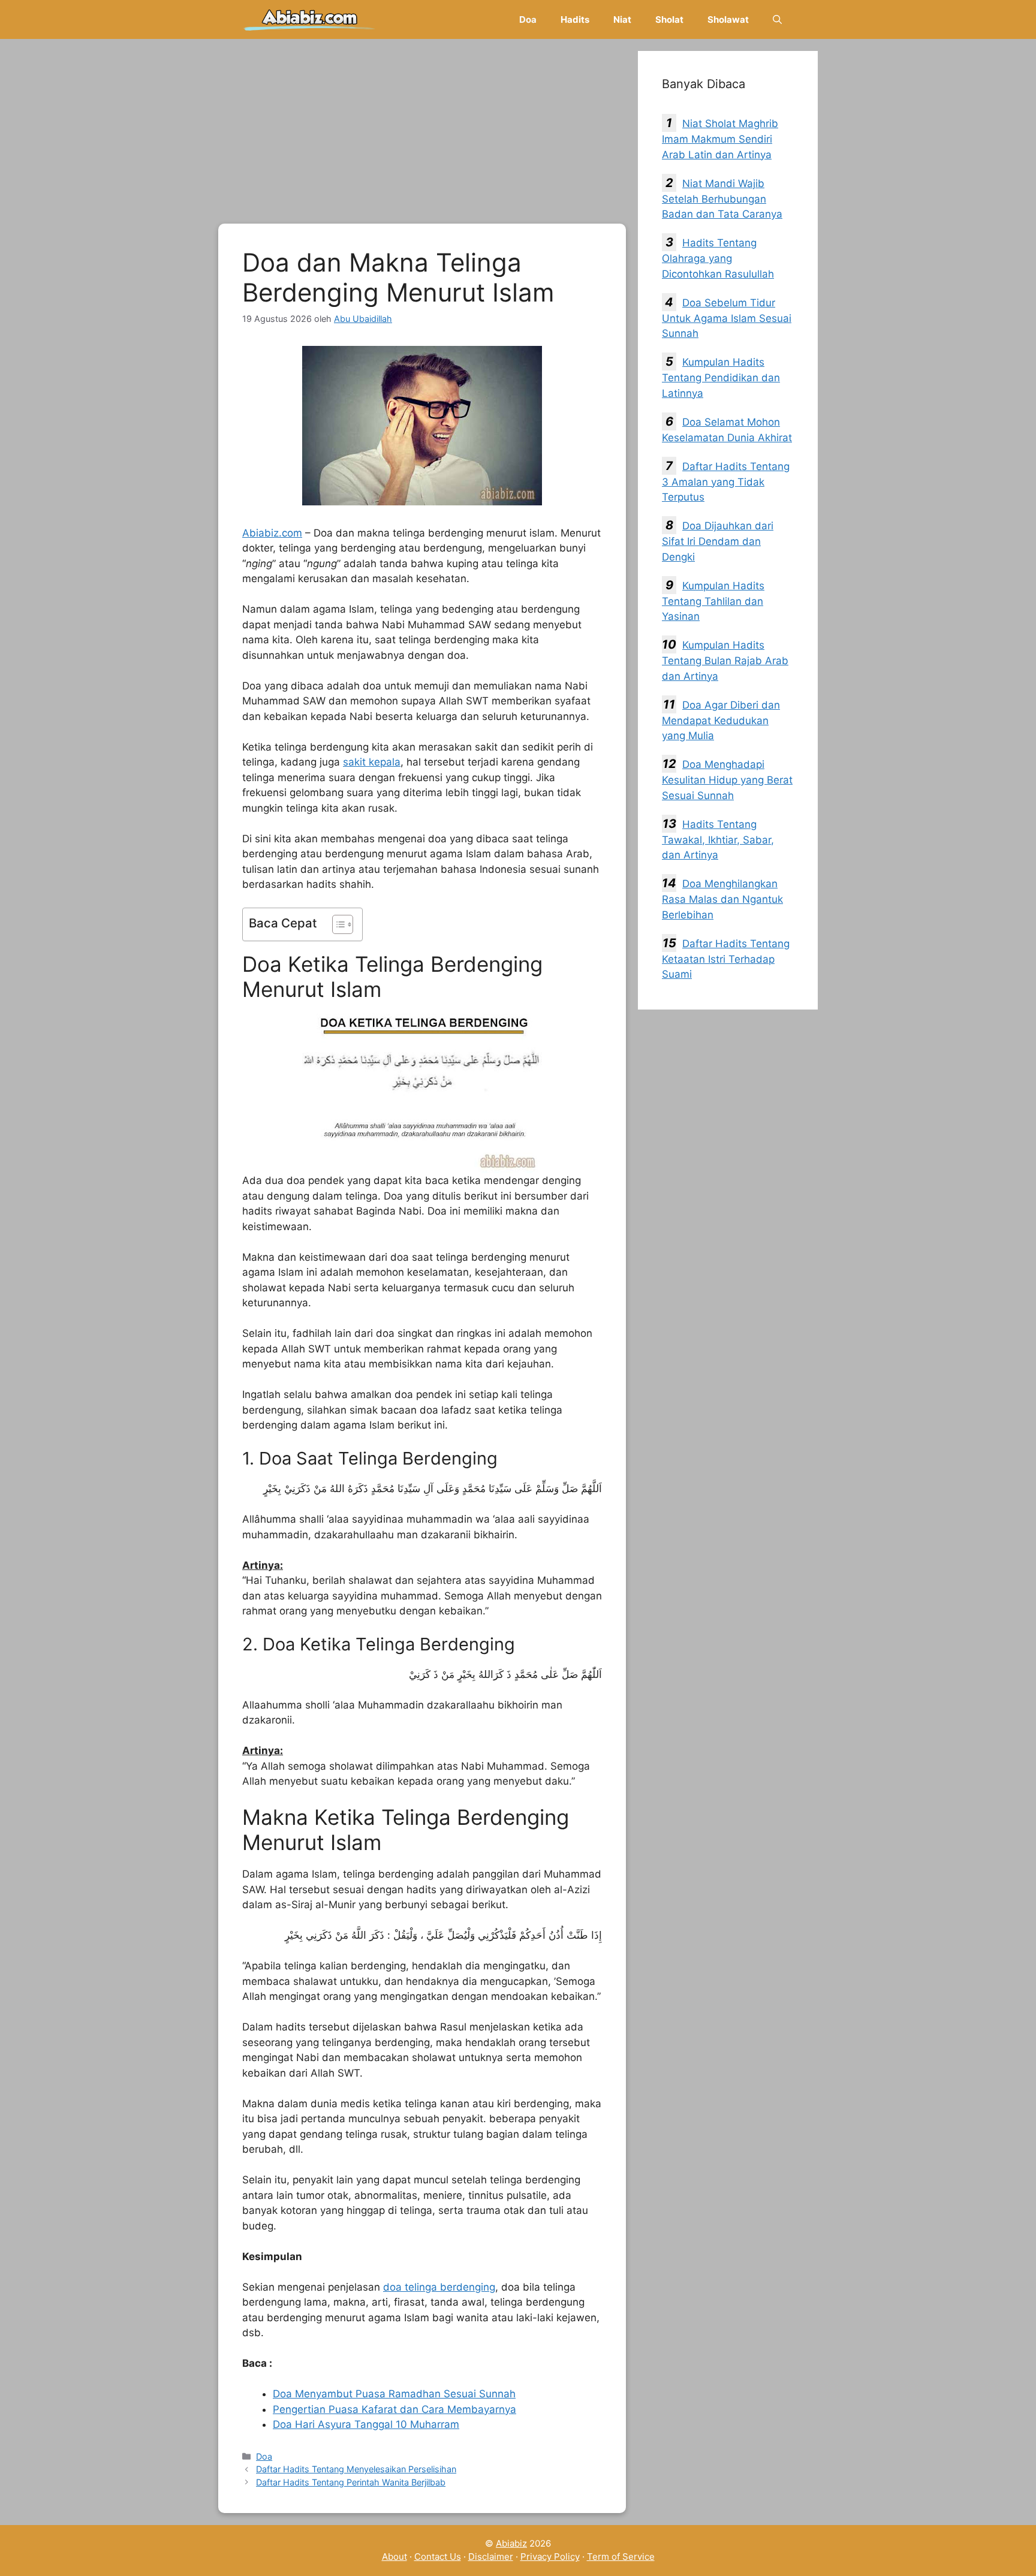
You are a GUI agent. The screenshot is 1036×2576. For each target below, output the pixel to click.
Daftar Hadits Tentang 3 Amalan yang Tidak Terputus (726, 482)
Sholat (669, 19)
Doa (528, 19)
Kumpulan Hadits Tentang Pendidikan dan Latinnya (721, 378)
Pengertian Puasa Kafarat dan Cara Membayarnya (394, 2409)
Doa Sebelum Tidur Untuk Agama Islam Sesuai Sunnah (727, 318)
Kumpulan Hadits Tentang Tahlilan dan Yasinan (713, 601)
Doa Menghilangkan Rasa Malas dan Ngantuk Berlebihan (722, 899)
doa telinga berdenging (439, 2287)
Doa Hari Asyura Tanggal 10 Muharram (366, 2424)
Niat (622, 19)
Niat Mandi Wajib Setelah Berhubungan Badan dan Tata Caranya (722, 199)
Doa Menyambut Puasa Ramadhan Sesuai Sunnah (394, 2394)
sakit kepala (372, 762)
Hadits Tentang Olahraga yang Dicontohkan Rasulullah (718, 258)
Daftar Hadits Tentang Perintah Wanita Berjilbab (351, 2482)
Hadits (575, 19)
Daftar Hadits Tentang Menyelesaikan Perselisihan (356, 2469)
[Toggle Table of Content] (337, 924)
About (394, 2557)
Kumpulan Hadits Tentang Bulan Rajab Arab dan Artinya (725, 661)
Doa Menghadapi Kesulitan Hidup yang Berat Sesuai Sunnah (727, 780)
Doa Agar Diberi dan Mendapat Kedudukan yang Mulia (721, 721)
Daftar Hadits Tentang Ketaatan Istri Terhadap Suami (726, 959)
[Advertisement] (422, 135)
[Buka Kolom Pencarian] (777, 19)
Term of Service (621, 2557)
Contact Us (438, 2557)
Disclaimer (491, 2557)
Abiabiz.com (272, 533)
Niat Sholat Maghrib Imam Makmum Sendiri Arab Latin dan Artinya (720, 139)
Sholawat (728, 19)
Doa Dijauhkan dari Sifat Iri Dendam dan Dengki (718, 541)
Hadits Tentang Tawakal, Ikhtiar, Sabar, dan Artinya (718, 840)
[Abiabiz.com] (310, 19)
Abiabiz (511, 2543)
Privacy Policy (550, 2557)
